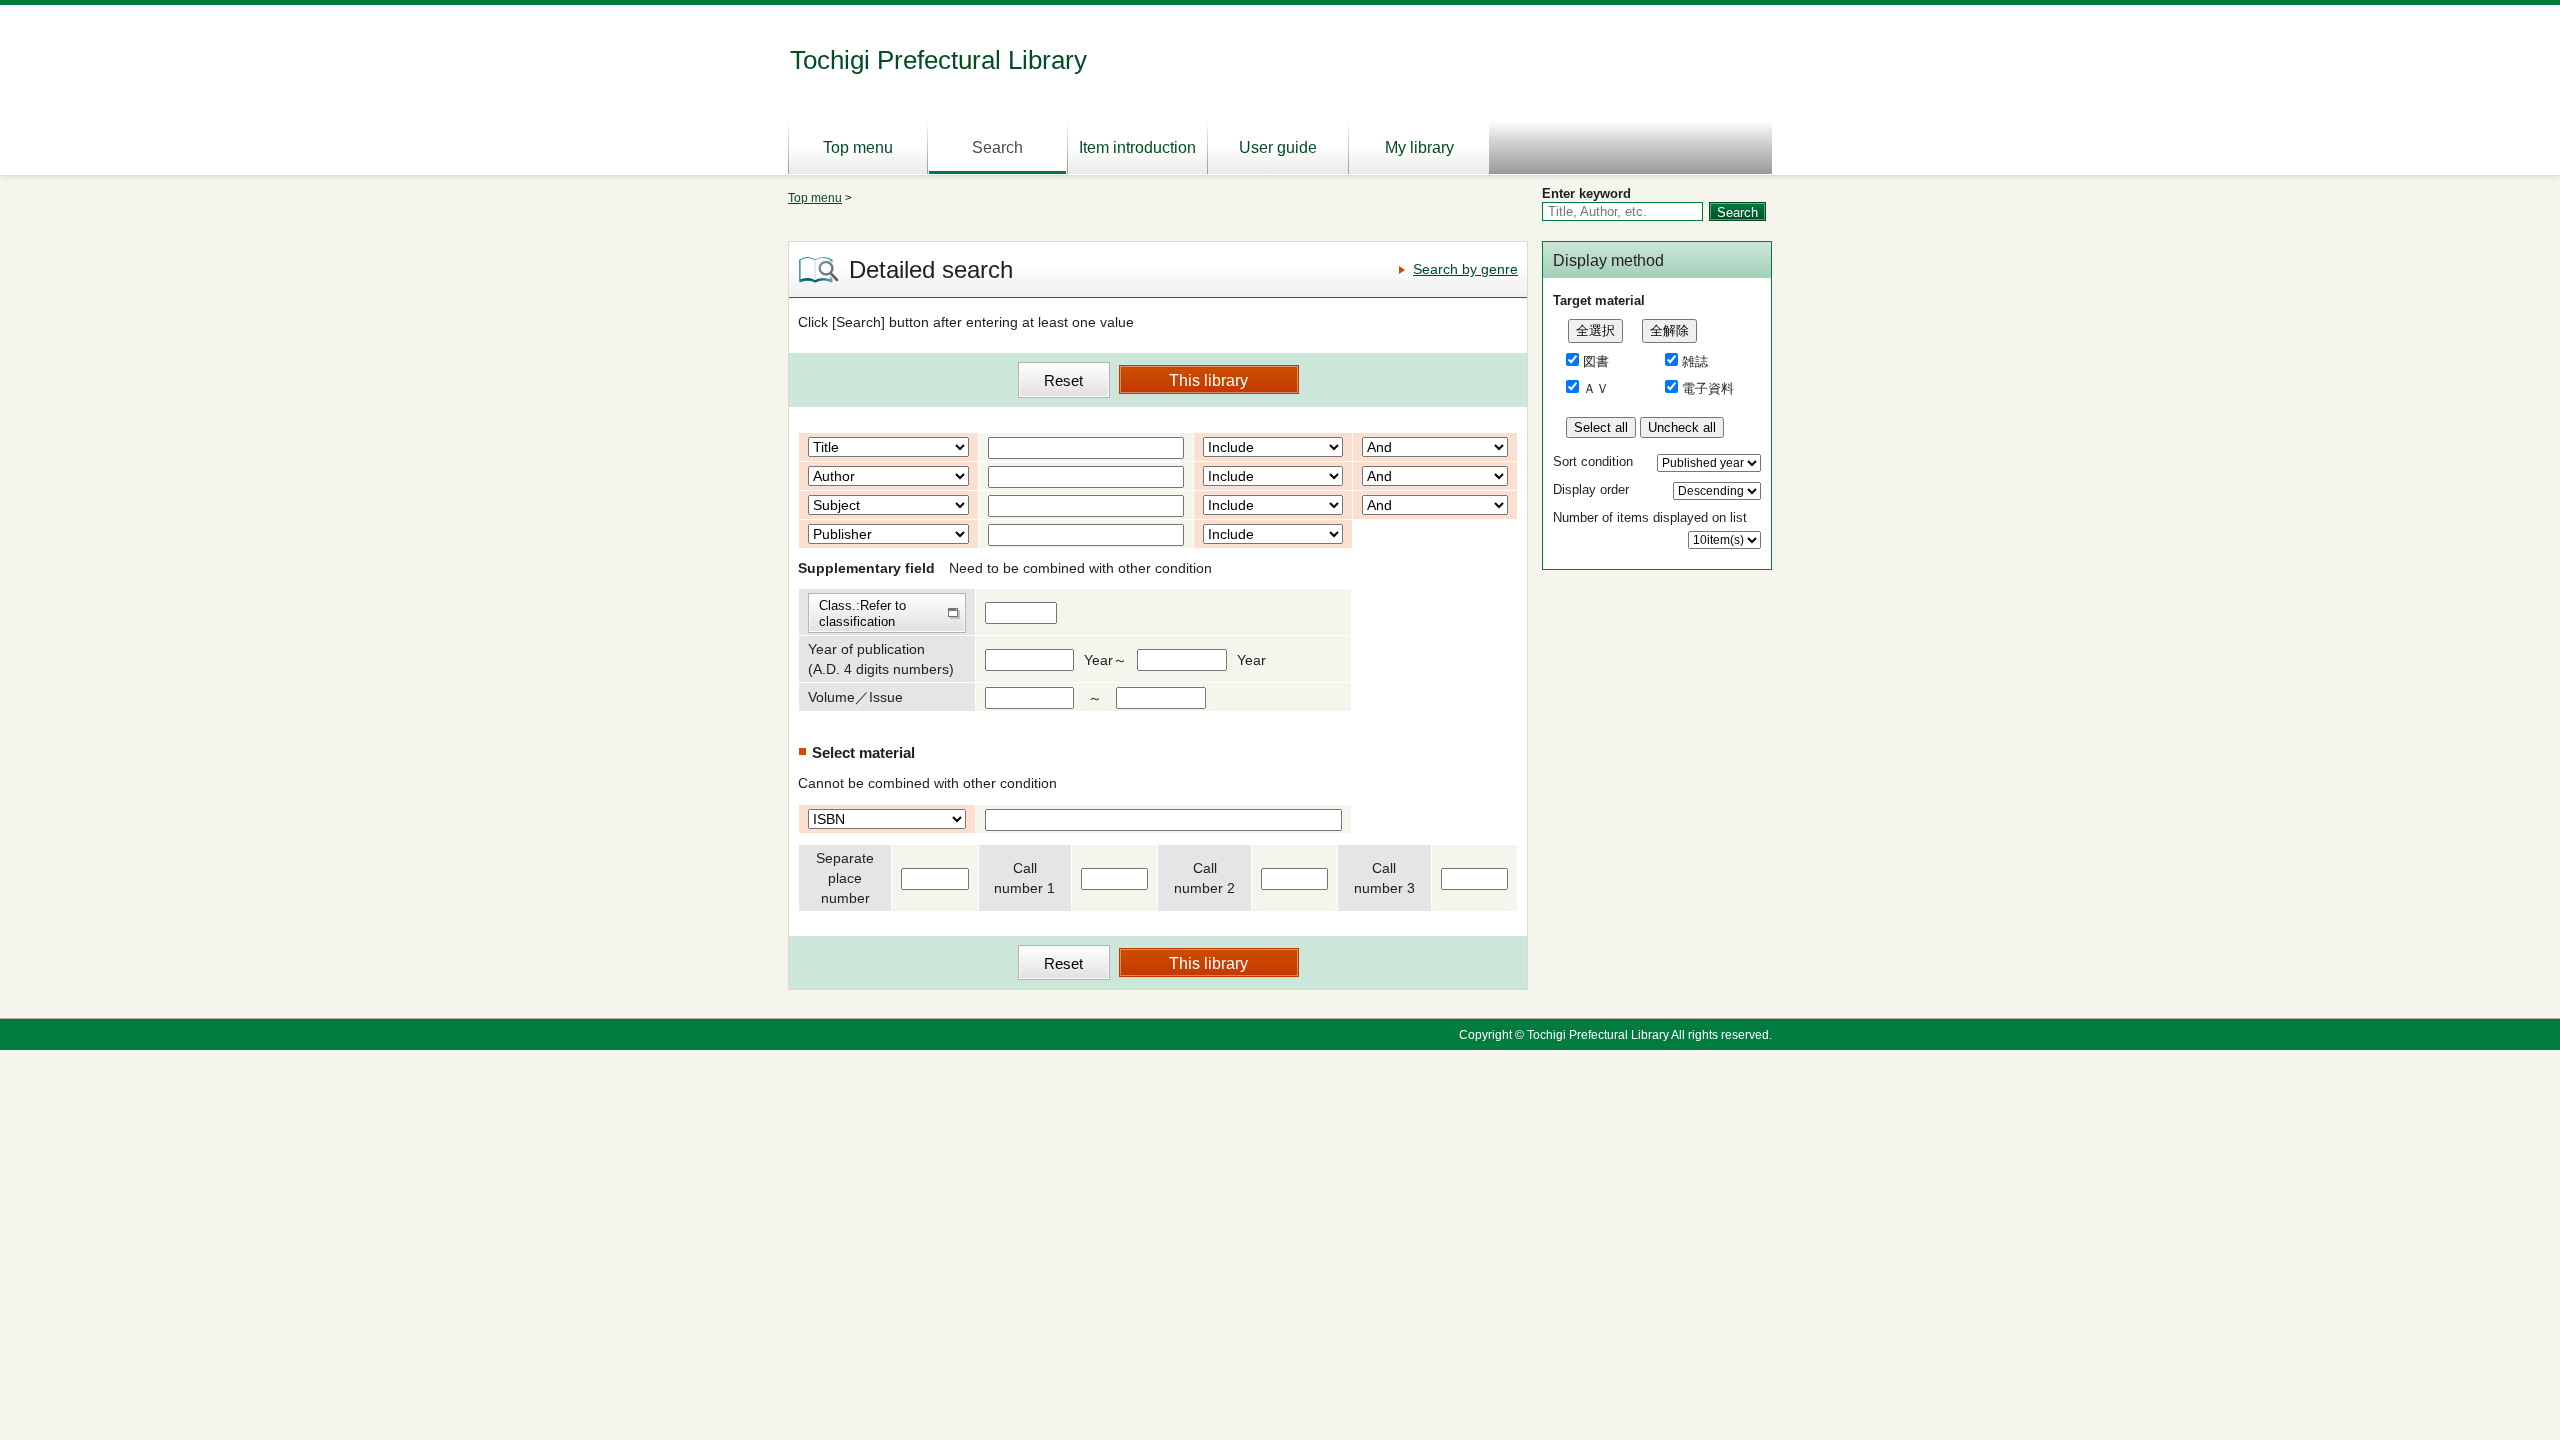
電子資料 (1708, 388)
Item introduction (1137, 147)
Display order (1591, 489)
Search (997, 147)
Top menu (858, 147)
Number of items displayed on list (1650, 517)
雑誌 (1695, 361)
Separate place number (845, 878)
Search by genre (1465, 269)
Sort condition (1593, 461)
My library (1419, 147)
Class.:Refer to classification (862, 613)
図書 (1596, 361)
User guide (1278, 147)
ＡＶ (1596, 388)
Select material (863, 752)
